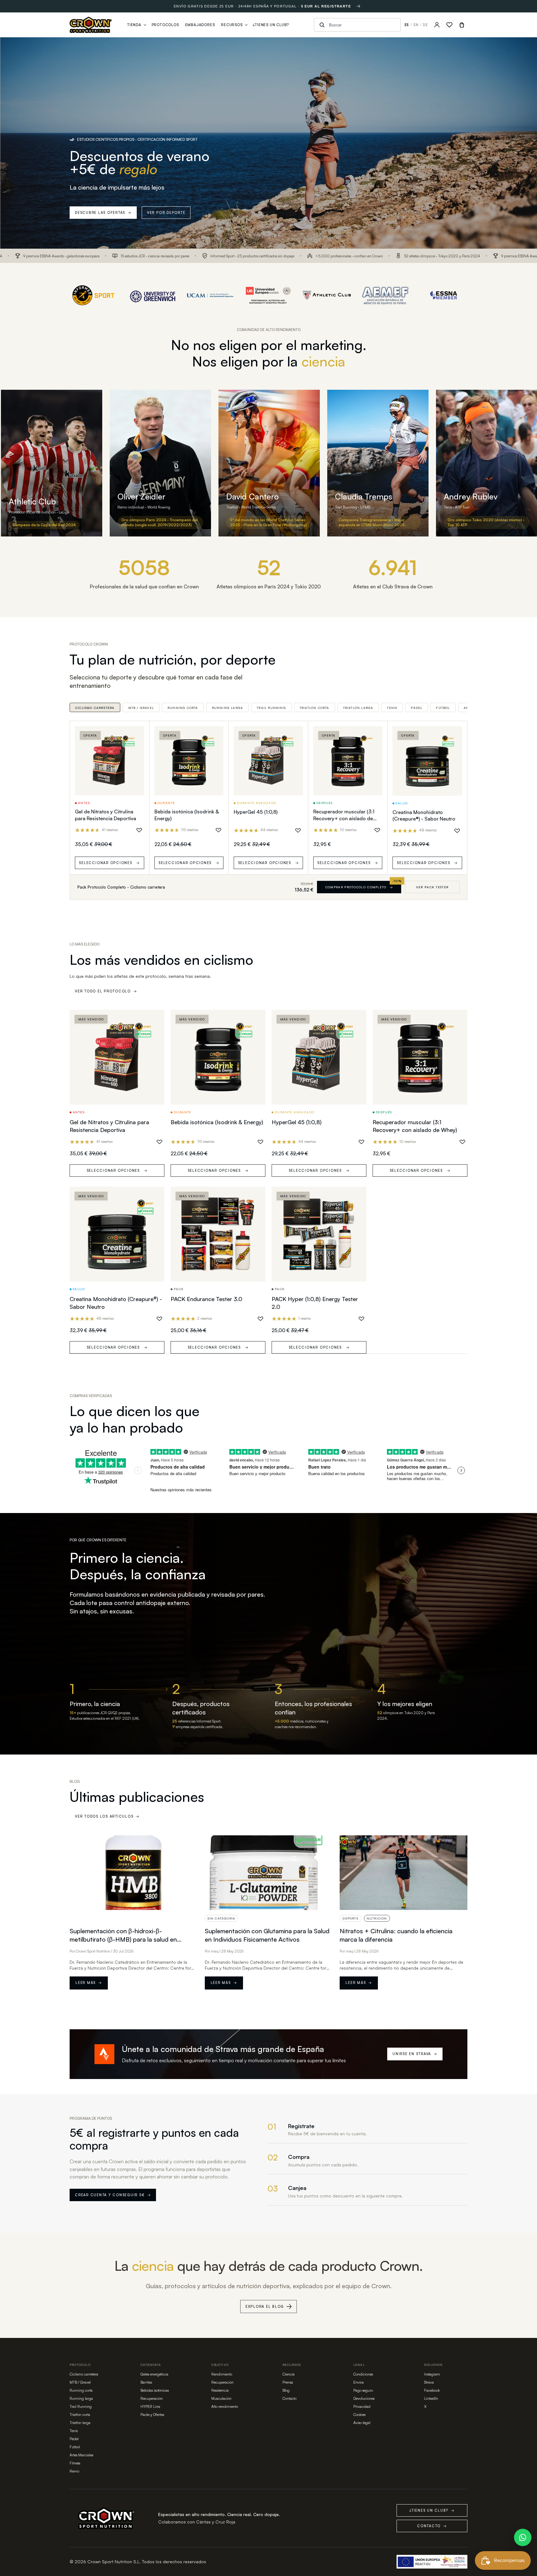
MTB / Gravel (141, 708)
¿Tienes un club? (432, 2510)
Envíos (358, 2382)
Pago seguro (363, 2390)
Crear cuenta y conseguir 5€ (113, 2195)
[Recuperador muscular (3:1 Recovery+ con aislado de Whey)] (348, 761)
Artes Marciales (81, 2455)
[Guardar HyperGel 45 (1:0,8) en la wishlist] (298, 830)
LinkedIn (431, 2398)
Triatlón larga (358, 708)
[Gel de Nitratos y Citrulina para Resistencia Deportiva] (110, 761)
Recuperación (152, 2398)
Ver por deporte (166, 213)
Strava (429, 2382)
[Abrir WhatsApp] (523, 2537)
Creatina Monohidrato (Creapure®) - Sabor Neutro (424, 816)
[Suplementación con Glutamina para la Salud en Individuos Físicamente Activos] (269, 1873)
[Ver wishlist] (449, 25)
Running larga (228, 708)
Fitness (75, 2463)
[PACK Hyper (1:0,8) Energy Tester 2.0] (319, 1234)
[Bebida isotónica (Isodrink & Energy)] (189, 761)
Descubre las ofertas (103, 213)
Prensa (288, 2382)
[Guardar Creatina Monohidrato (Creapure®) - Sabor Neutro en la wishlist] (457, 831)
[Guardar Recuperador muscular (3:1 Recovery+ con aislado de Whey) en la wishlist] (377, 830)
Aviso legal (362, 2423)
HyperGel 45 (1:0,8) (256, 812)
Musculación (221, 2398)
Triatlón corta (314, 708)
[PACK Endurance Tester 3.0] (218, 1234)
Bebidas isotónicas (155, 2390)
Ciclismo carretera (95, 708)
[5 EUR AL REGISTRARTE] (358, 6)
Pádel (417, 708)
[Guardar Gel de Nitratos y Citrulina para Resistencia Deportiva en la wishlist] (139, 830)
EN (416, 25)
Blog (286, 2390)
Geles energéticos (154, 2374)
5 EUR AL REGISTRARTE (326, 6)
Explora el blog (265, 2307)
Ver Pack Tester (432, 887)
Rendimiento (222, 2374)
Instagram (432, 2374)
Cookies (359, 2415)
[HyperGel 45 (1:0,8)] (268, 761)
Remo (74, 2471)
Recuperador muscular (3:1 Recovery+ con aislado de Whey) (344, 818)
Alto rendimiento (225, 2406)
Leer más (89, 1983)
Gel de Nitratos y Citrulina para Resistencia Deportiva (106, 815)
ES (407, 25)
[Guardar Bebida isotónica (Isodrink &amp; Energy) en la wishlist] (218, 830)
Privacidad (362, 2406)
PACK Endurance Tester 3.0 (207, 1299)
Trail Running (271, 708)
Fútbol (443, 708)
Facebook (432, 2390)
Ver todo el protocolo (106, 991)
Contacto (289, 2398)
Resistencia (220, 2390)
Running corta (183, 708)
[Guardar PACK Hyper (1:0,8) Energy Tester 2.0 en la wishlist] (361, 1319)
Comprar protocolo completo (359, 887)
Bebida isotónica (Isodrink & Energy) (217, 1122)
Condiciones (363, 2374)
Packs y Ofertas (152, 2415)
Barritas (146, 2382)
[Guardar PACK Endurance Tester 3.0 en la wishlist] (260, 1319)
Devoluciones (364, 2398)
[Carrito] (462, 25)
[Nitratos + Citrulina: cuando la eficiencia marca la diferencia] (404, 1873)
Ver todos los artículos (107, 1816)
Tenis (392, 708)
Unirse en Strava (415, 2054)
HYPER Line (150, 2406)
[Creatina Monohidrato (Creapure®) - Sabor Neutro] (427, 761)
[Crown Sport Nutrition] (91, 25)
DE (425, 25)
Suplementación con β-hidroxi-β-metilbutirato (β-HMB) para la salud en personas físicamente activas (123, 1939)
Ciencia (289, 2374)
